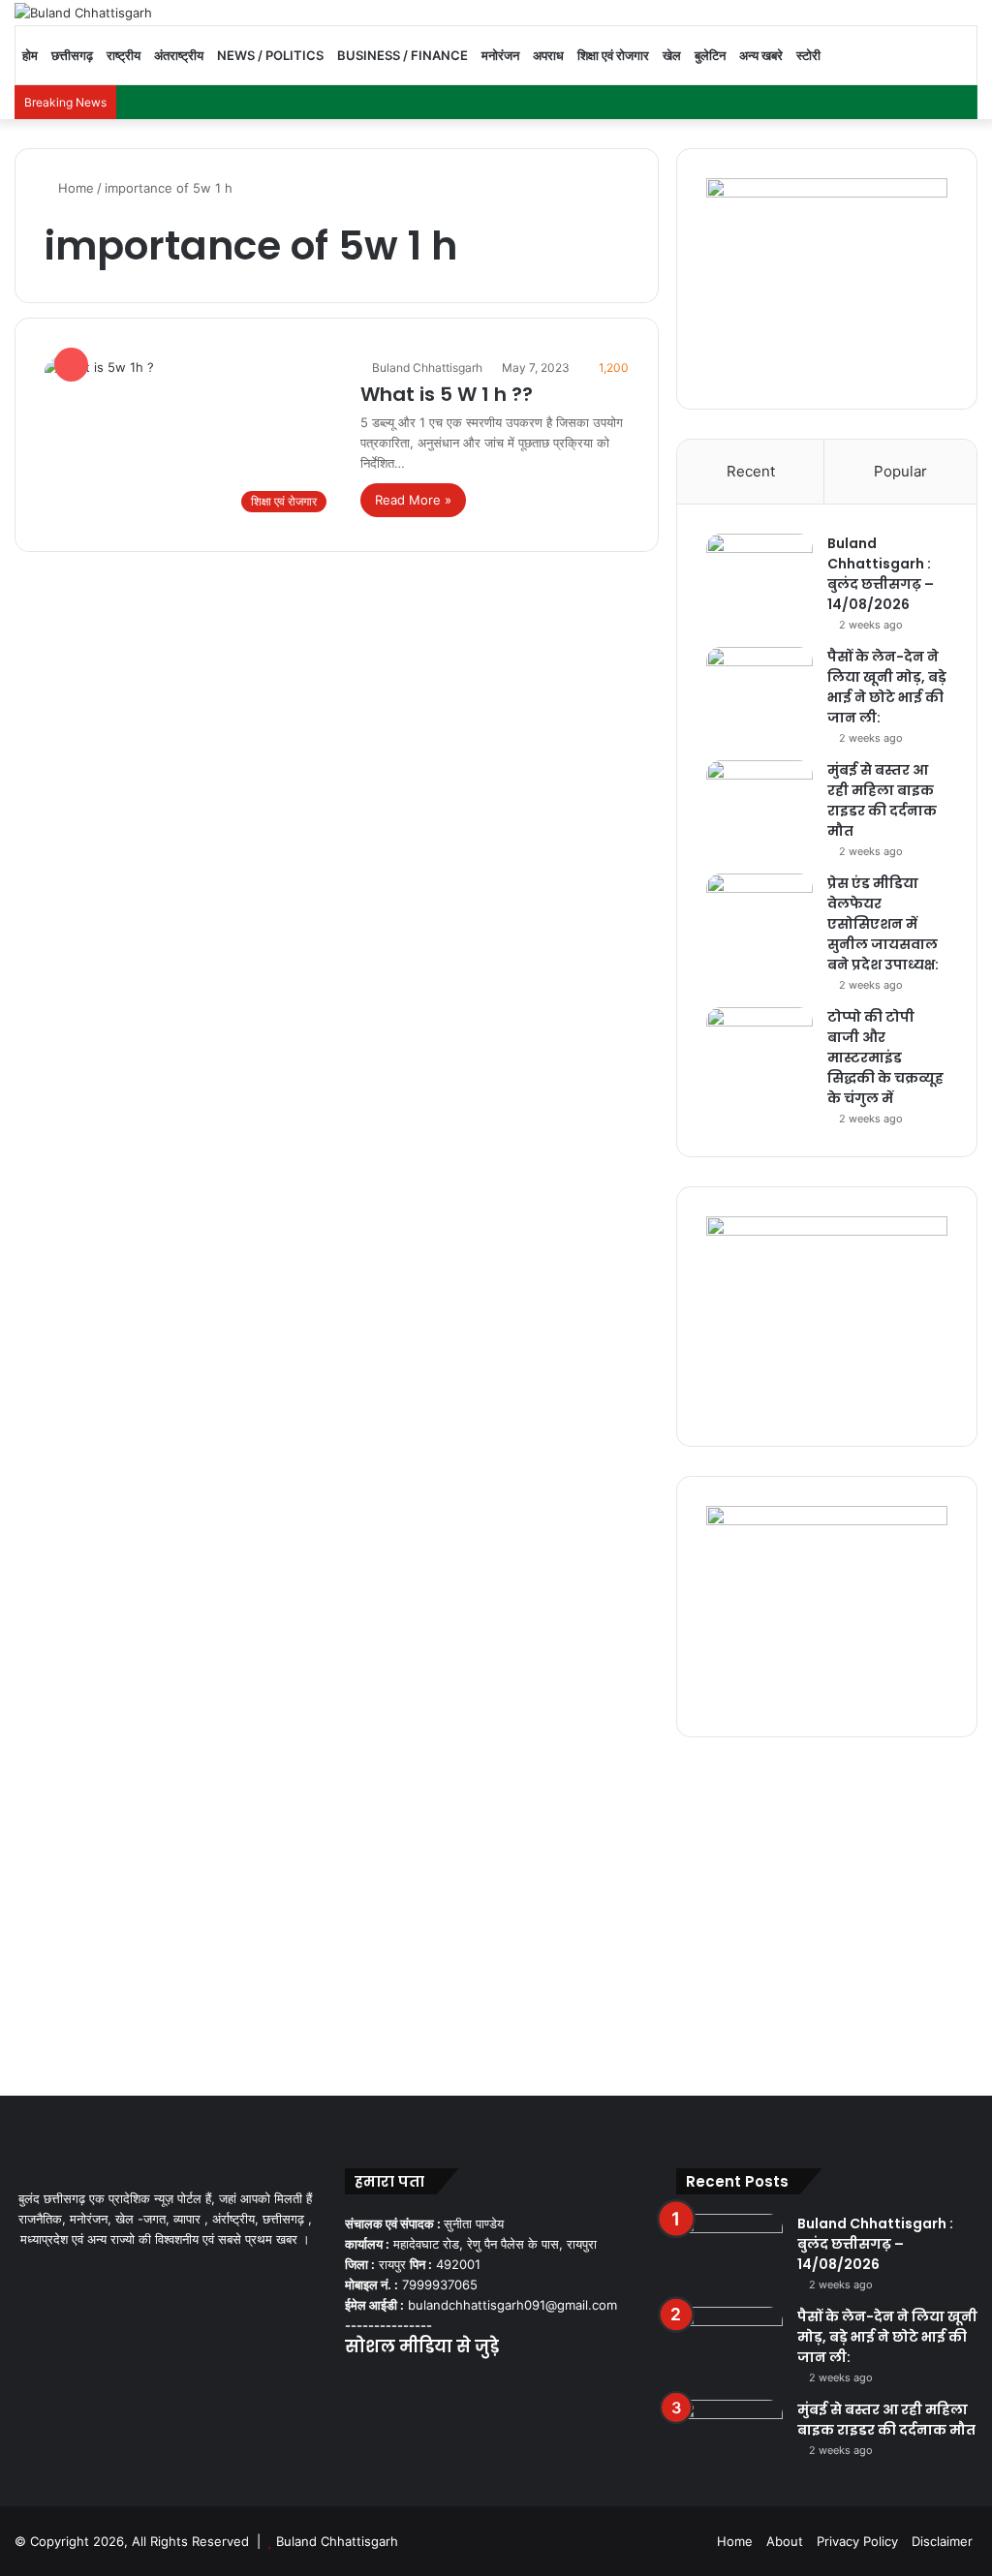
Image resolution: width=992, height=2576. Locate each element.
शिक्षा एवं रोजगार (613, 55)
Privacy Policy (857, 2541)
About (785, 2541)
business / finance (403, 55)
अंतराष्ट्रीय (179, 55)
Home (74, 188)
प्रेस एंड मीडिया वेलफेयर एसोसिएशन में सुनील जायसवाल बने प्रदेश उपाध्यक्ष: (883, 924)
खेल (672, 55)
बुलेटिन (710, 55)
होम (30, 55)
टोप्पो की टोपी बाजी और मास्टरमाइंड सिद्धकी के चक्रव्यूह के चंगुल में (885, 1058)
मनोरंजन (500, 55)
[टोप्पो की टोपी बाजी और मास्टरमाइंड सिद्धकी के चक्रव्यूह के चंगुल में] (759, 1043)
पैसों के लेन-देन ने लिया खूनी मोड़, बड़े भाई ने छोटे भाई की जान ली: (887, 687)
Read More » (413, 500)
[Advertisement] (496, 1912)
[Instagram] (426, 2385)
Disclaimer (942, 2541)
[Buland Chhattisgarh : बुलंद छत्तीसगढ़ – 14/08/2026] (759, 570)
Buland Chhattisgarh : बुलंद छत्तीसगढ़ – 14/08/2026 (881, 574)
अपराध (548, 55)
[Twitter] (380, 2385)
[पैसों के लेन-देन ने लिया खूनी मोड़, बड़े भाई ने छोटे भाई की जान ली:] (759, 683)
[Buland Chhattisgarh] (83, 13)
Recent (751, 471)
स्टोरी (808, 55)
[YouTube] (403, 2385)
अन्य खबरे (761, 55)
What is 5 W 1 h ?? (447, 394)
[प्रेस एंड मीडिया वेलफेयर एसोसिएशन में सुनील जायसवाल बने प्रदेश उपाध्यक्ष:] (759, 910)
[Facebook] (356, 2385)
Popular (900, 471)
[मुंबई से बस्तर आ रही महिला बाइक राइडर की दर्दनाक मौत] (759, 797)
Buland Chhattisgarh (427, 368)
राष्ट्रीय (124, 55)
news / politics (270, 55)
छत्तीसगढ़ (72, 55)
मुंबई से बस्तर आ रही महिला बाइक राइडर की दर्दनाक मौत (882, 800)
